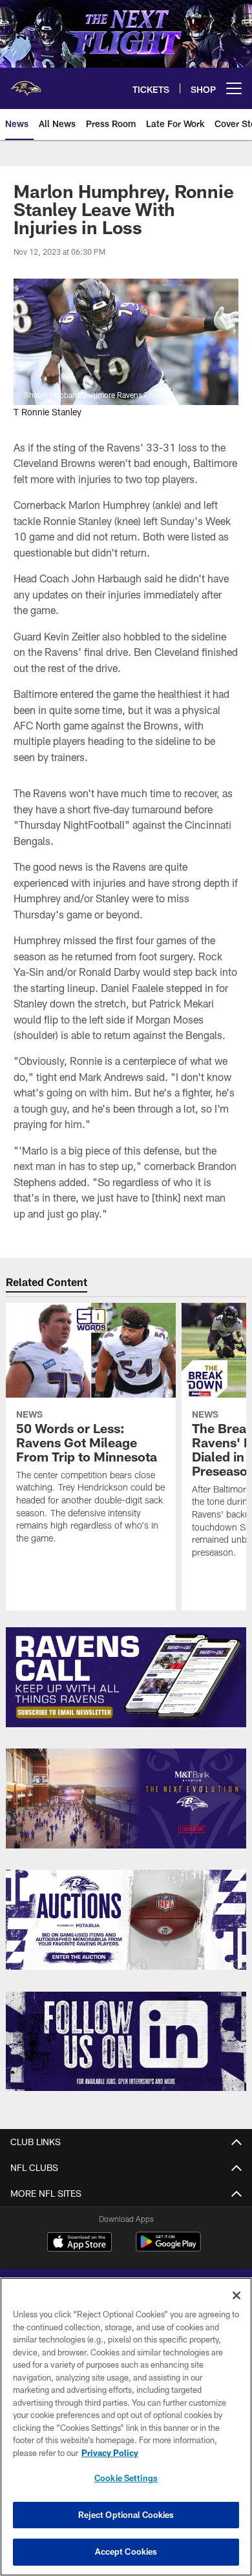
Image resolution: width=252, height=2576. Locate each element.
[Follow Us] (126, 2042)
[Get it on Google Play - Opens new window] (168, 2248)
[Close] (236, 2295)
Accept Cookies (126, 2551)
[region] (126, 2427)
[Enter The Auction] (126, 1920)
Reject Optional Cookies (126, 2515)
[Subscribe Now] (126, 1677)
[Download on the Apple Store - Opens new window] (79, 2243)
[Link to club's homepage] (26, 83)
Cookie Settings (126, 2478)
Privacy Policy (110, 2453)
